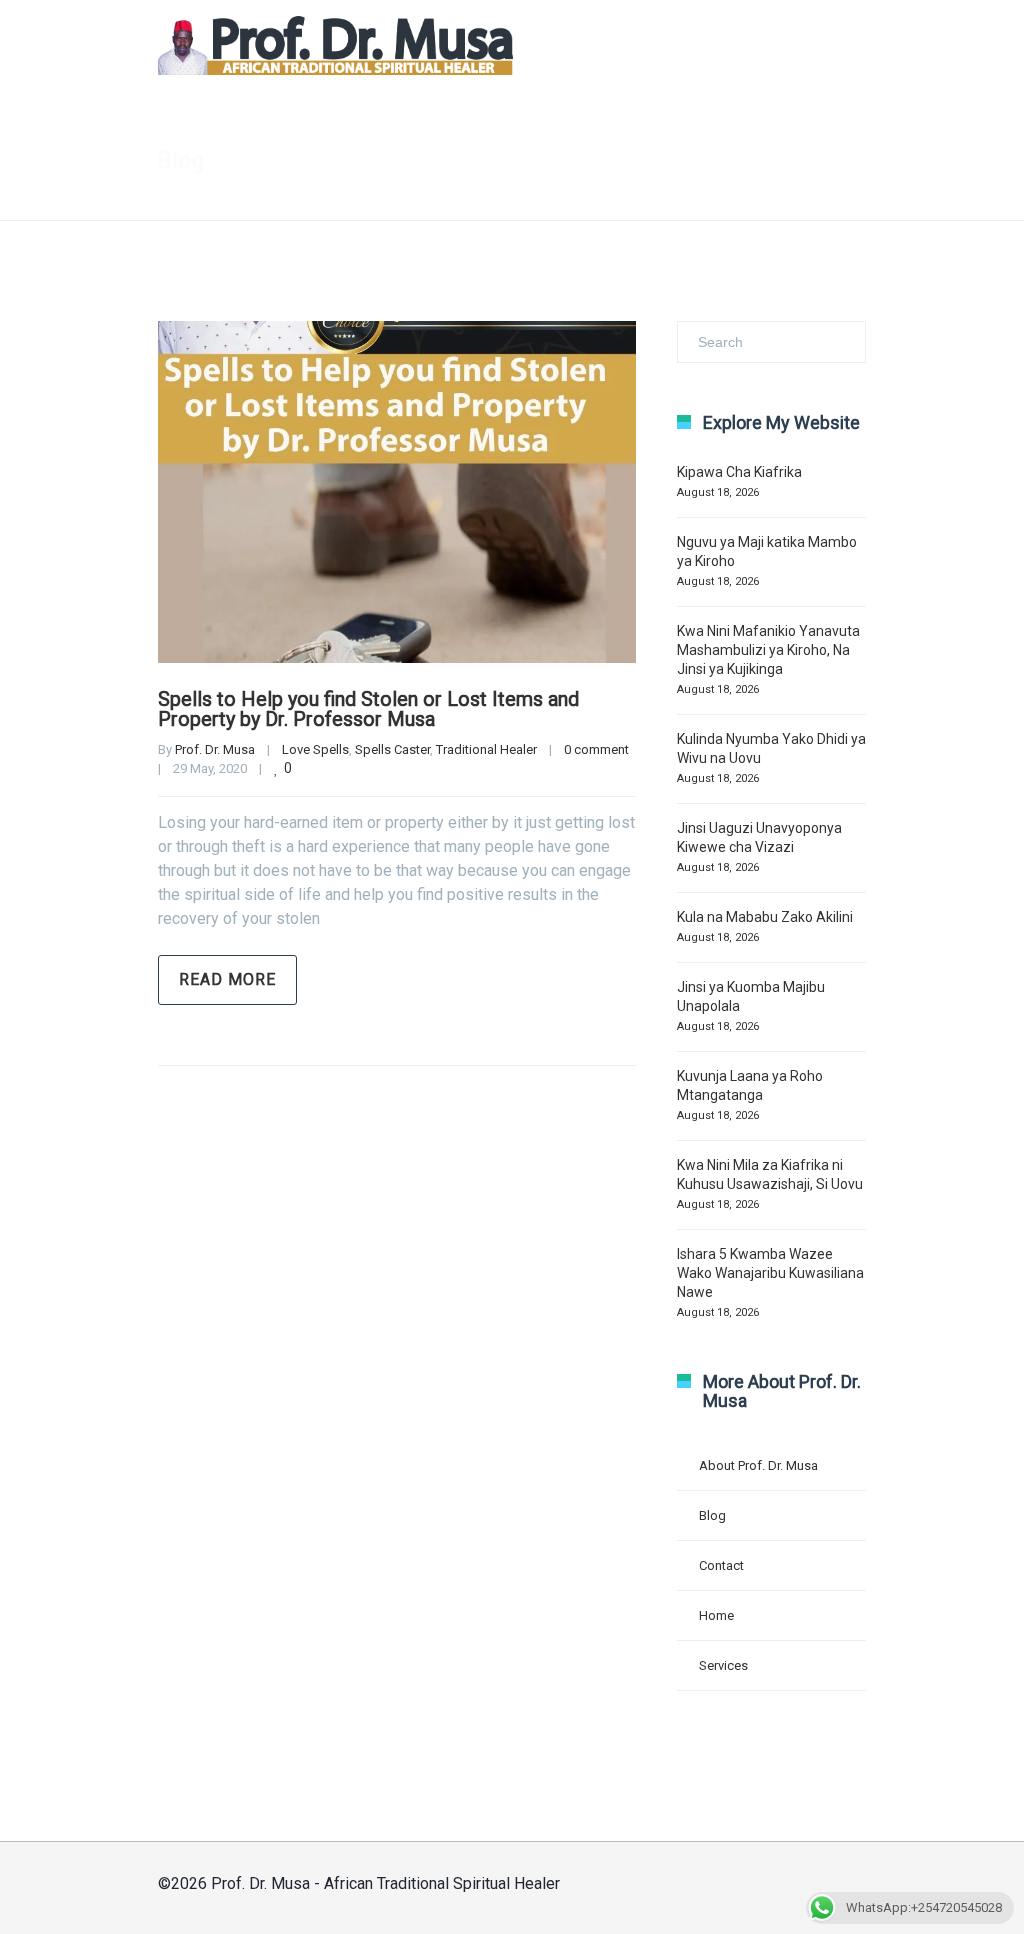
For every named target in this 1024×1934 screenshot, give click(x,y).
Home (442, 161)
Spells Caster (392, 749)
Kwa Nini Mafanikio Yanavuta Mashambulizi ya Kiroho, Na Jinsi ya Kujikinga (768, 650)
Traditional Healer (486, 749)
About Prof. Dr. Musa (758, 1465)
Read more (227, 979)
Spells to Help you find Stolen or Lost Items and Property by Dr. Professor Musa (368, 709)
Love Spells (315, 749)
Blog (712, 1515)
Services (723, 1665)
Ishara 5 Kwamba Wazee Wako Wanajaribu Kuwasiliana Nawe (770, 1273)
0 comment (596, 749)
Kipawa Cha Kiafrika (739, 472)
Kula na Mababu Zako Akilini (765, 917)
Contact (721, 1565)
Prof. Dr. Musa (215, 749)
